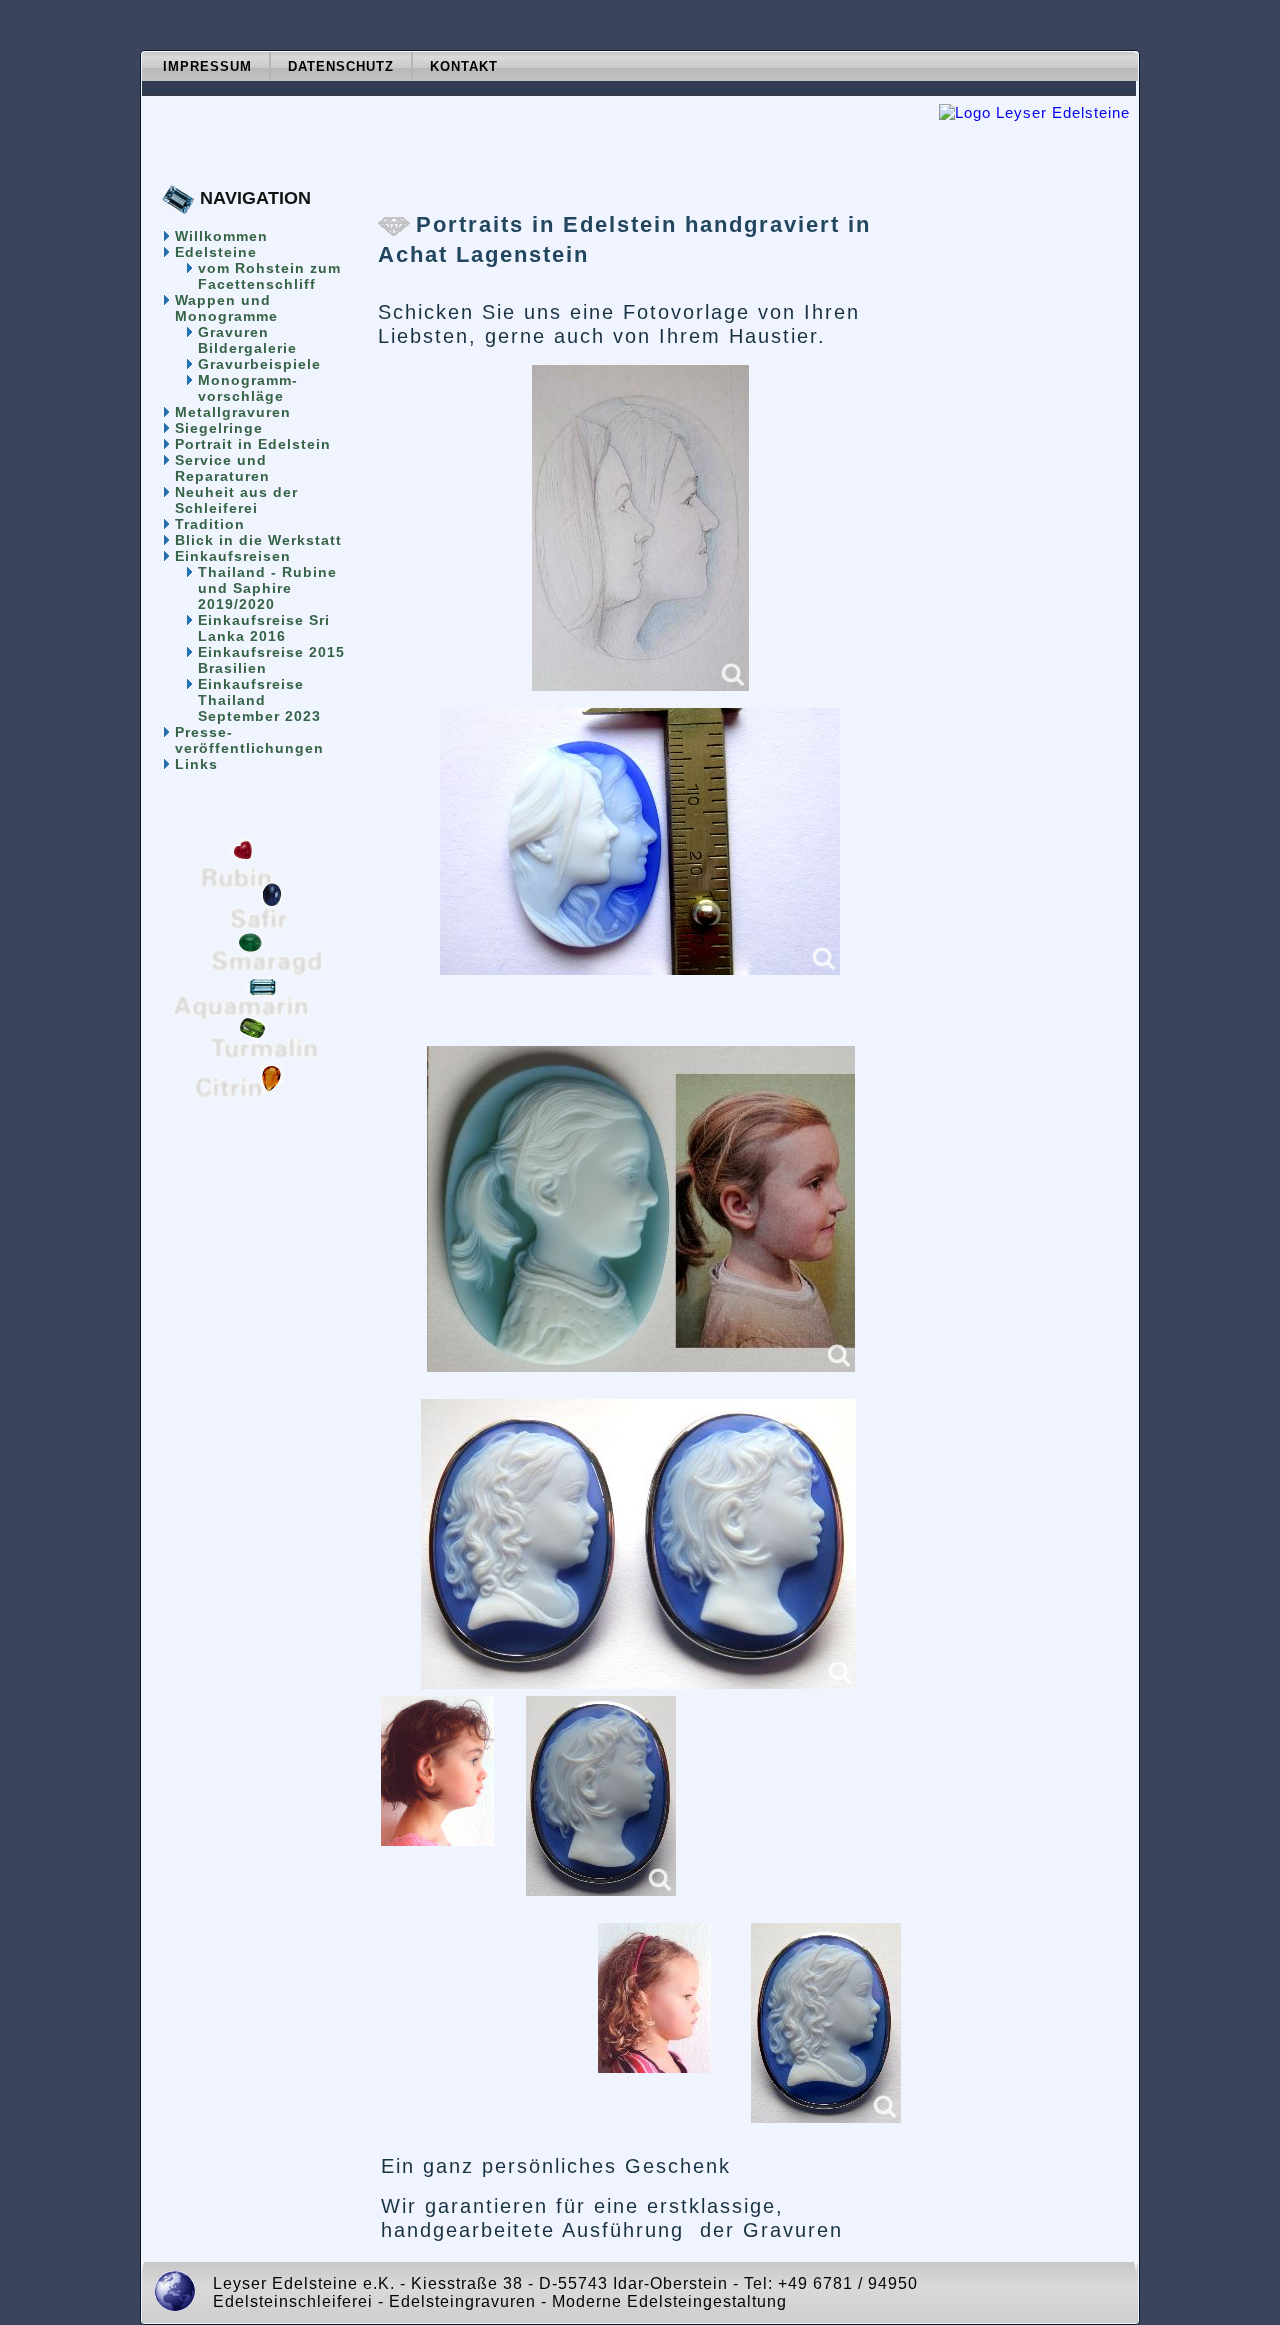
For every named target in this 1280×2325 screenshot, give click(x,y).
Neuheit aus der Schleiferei (236, 500)
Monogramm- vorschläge (248, 388)
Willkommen (221, 236)
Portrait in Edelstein (253, 444)
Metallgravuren (233, 412)
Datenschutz (341, 66)
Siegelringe (219, 428)
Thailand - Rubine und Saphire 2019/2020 (267, 588)
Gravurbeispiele (259, 364)
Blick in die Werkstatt (258, 540)
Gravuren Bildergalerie (247, 340)
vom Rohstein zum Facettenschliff (269, 276)
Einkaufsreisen (233, 556)
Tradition (210, 524)
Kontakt (464, 66)
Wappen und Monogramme (226, 308)
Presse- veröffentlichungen (249, 740)
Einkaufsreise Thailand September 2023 (259, 700)
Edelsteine (216, 252)
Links (196, 764)
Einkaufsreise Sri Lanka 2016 (264, 628)
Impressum (207, 66)
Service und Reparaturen (222, 468)
